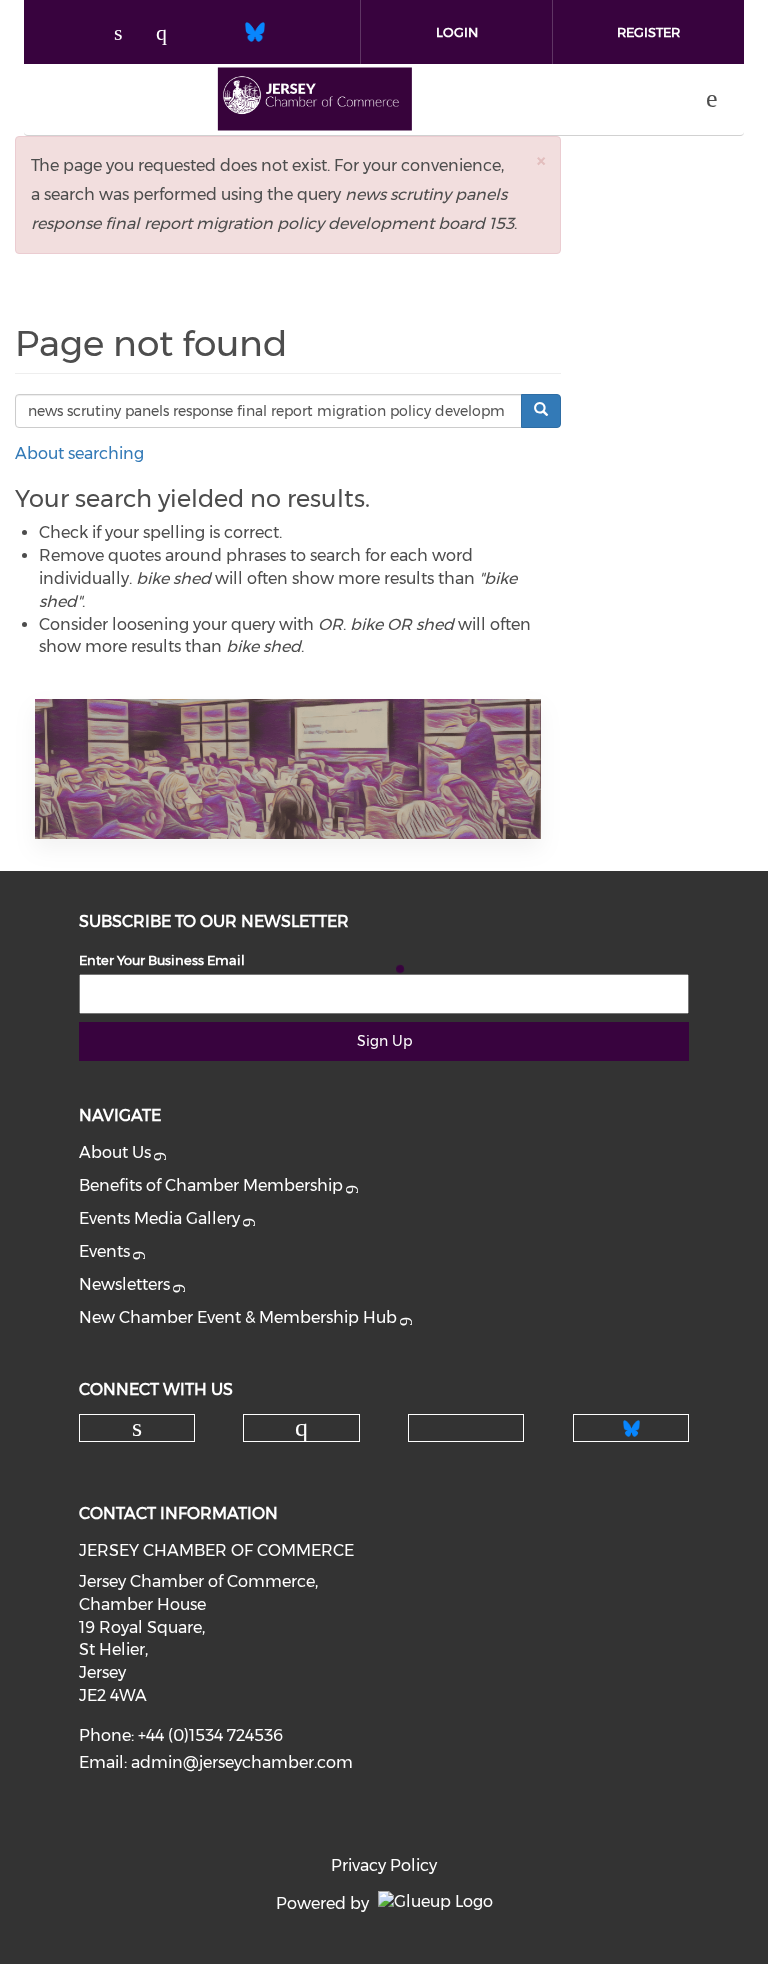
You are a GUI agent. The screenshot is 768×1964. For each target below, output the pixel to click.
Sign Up (384, 1041)
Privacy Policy (384, 1865)
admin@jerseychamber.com (242, 1762)
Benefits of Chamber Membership (211, 1185)
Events (104, 1251)
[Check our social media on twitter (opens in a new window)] (213, 34)
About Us (115, 1152)
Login (457, 32)
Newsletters (124, 1284)
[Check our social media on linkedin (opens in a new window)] (129, 34)
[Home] (315, 99)
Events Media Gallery (159, 1218)
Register (648, 32)
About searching (79, 453)
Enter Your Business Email (162, 960)
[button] (541, 160)
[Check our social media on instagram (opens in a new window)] (171, 34)
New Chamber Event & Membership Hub (238, 1317)
